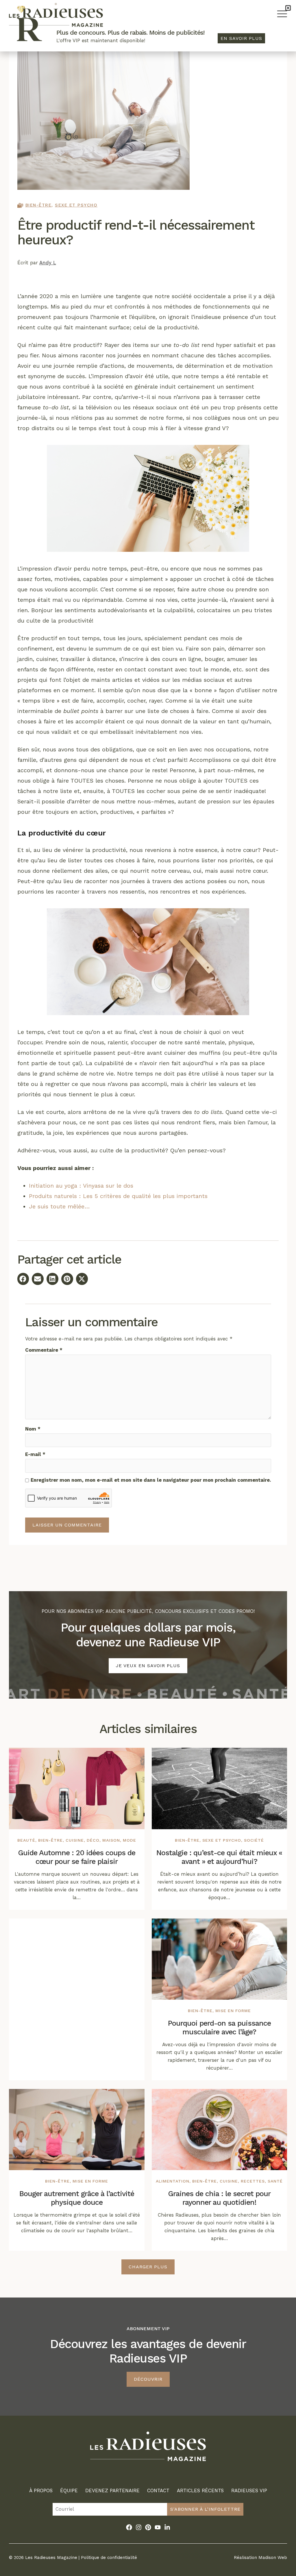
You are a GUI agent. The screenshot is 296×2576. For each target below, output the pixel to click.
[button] (288, 8)
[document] (148, 1288)
